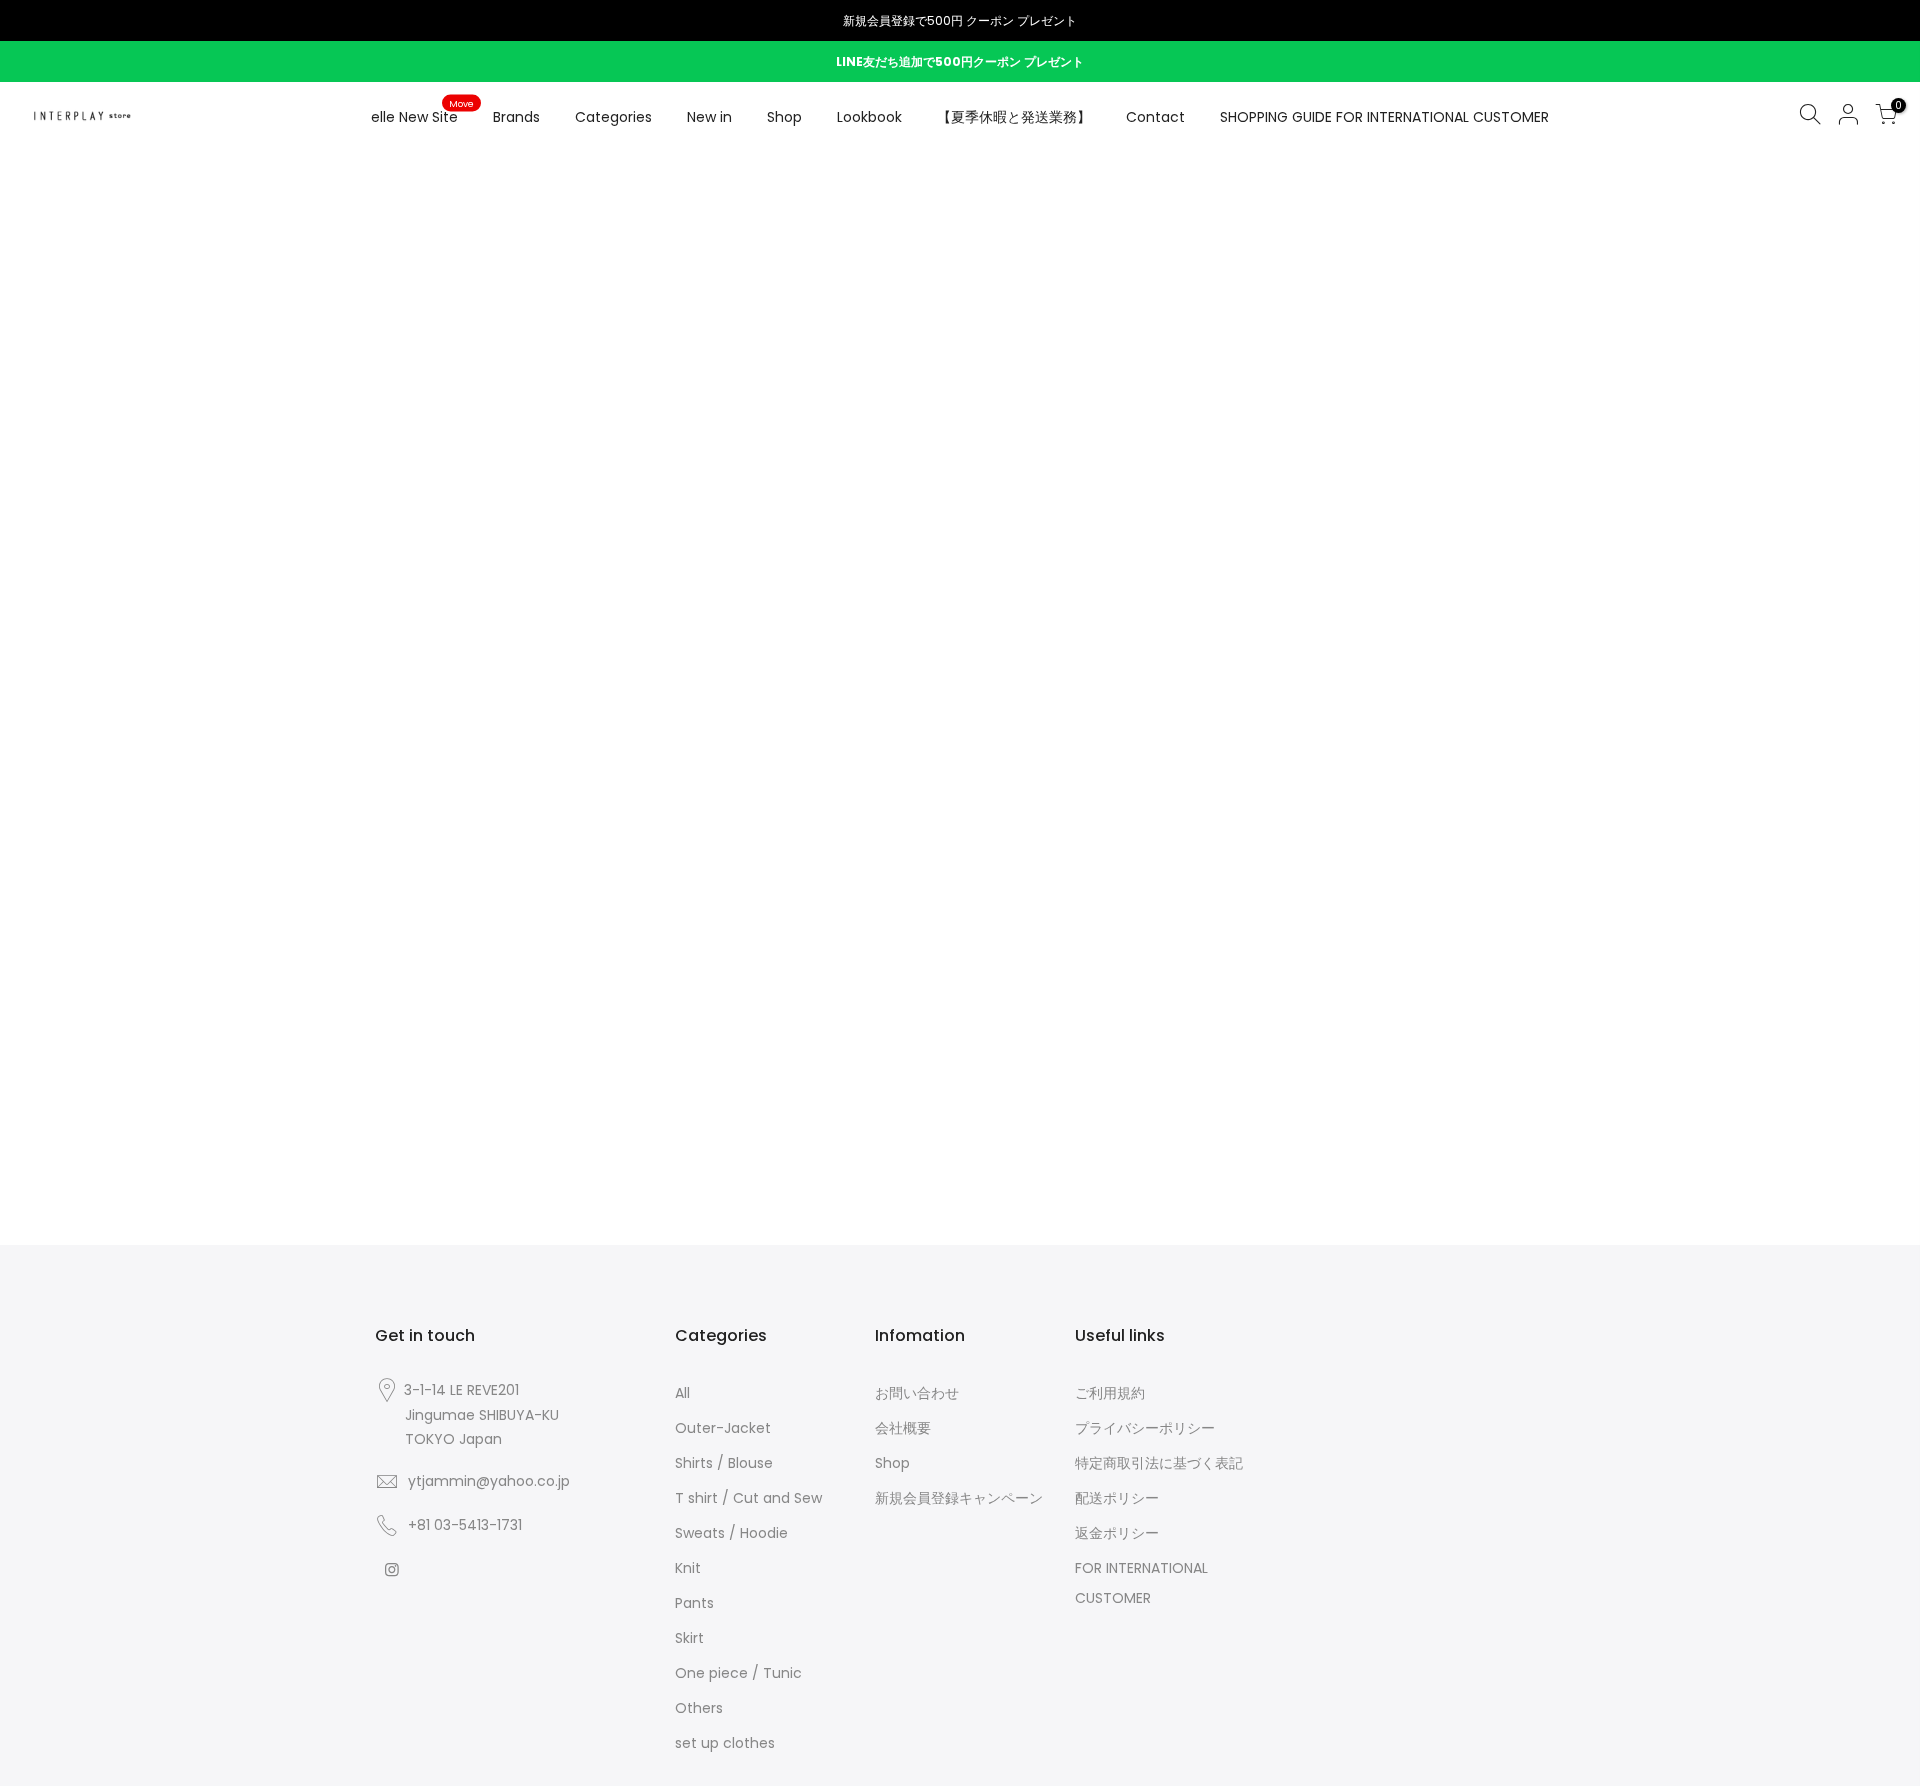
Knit (688, 1568)
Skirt (689, 1638)
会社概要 (903, 1428)
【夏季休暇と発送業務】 (1014, 117)
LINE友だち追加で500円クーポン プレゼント (960, 61)
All (682, 1393)
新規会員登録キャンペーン (959, 1498)
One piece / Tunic (738, 1673)
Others (699, 1708)
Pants (694, 1603)
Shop (784, 117)
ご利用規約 (1110, 1393)
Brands (516, 117)
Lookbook (869, 117)
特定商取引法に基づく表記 (1159, 1463)
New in (709, 117)
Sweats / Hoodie (731, 1533)
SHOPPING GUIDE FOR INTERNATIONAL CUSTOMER (1384, 117)
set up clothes (725, 1743)
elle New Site (422, 113)
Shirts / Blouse (724, 1463)
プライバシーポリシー (1145, 1428)
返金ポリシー (1117, 1533)
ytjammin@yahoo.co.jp (489, 1481)
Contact (1155, 117)
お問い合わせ (917, 1393)
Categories (613, 117)
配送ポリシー (1117, 1498)
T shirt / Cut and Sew (748, 1498)
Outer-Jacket (723, 1428)
